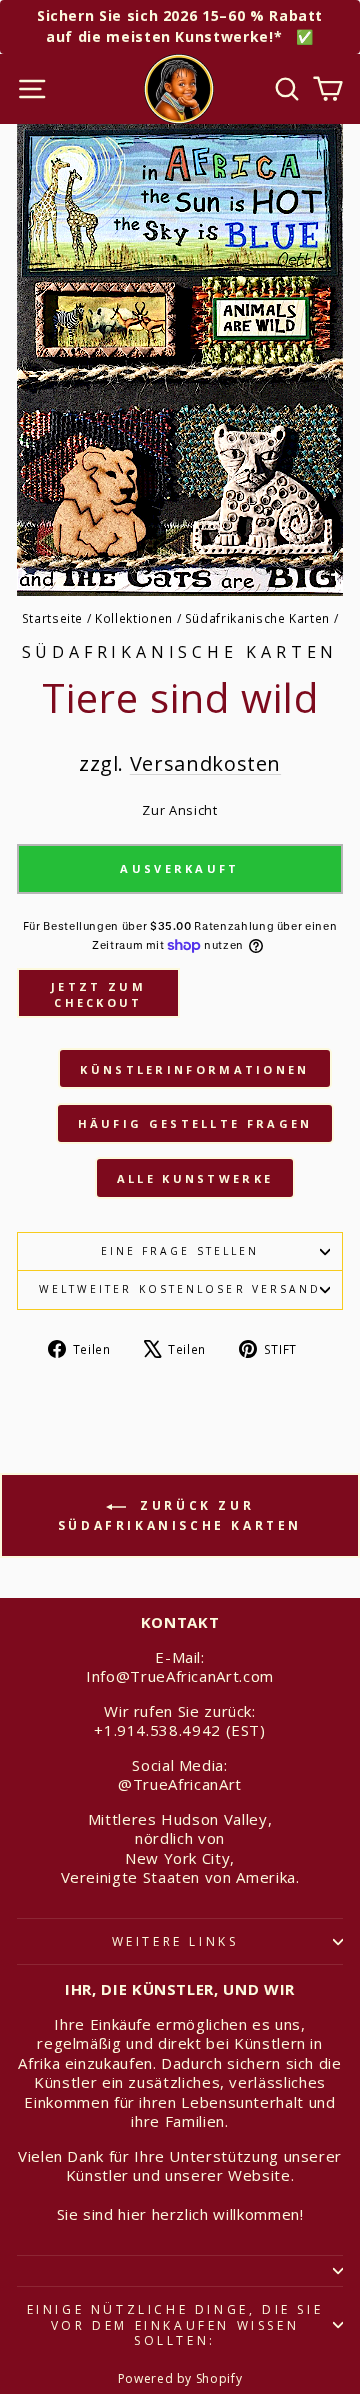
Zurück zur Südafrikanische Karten (180, 1516)
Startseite (52, 618)
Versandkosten (205, 763)
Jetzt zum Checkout (98, 994)
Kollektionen (134, 618)
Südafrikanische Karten (257, 618)
